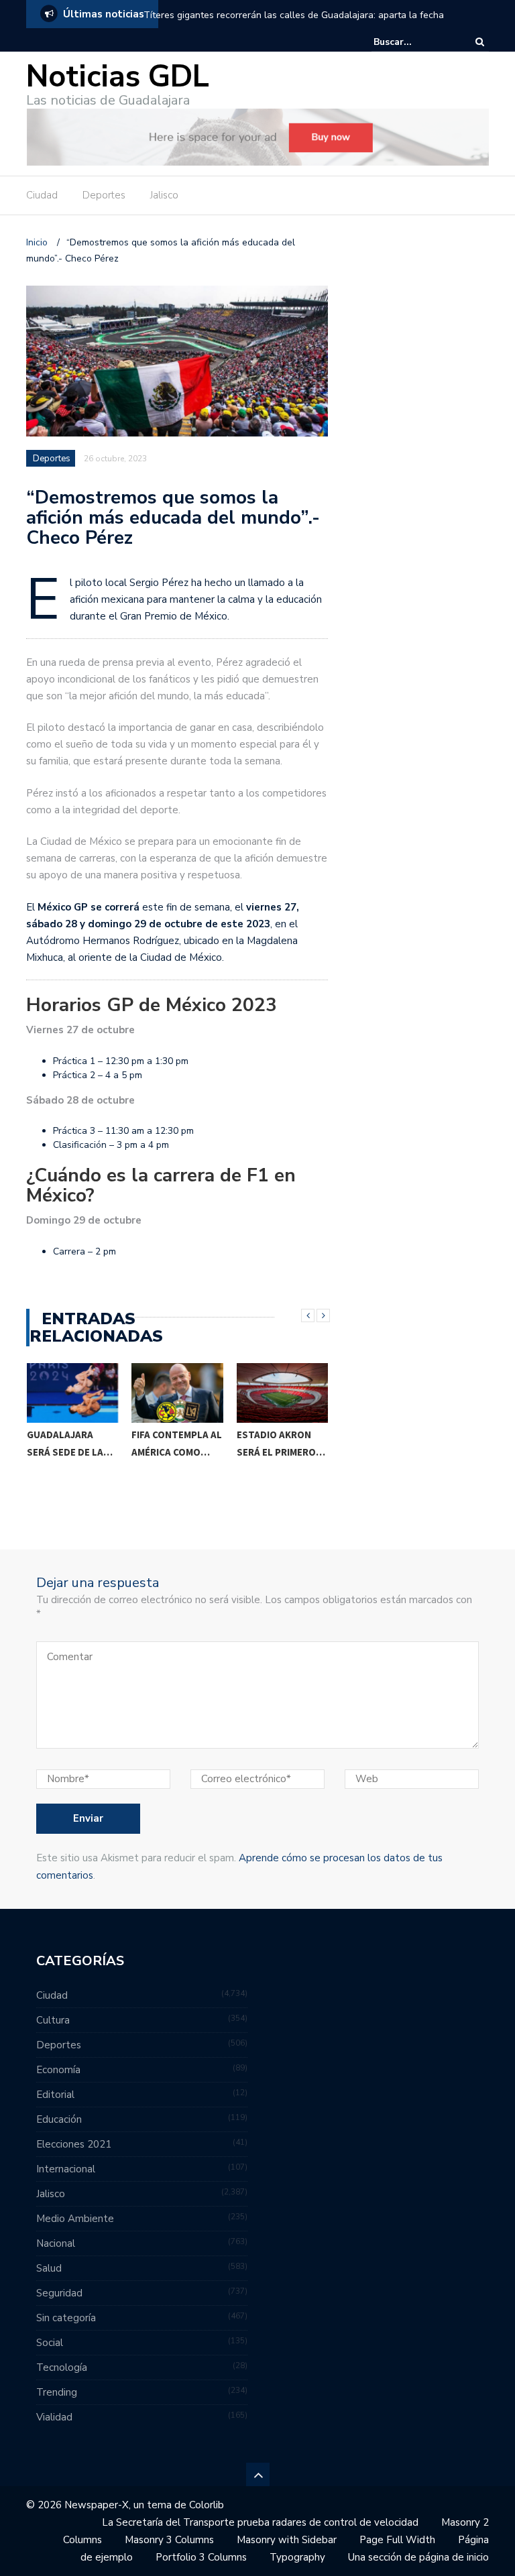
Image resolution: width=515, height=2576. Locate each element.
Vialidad (54, 2417)
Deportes (104, 195)
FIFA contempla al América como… (71, 1443)
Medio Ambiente (75, 2219)
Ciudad (42, 195)
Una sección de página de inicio (418, 2557)
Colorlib (207, 2505)
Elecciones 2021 (74, 2144)
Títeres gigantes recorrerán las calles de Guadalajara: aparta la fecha (294, 15)
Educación (59, 2119)
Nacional (56, 2243)
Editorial (55, 2095)
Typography (297, 2557)
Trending (57, 2392)
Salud (49, 2268)
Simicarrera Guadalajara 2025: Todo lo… (276, 1452)
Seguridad (59, 2293)
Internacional (66, 2169)
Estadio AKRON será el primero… (176, 1443)
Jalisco (164, 195)
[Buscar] (480, 42)
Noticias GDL (118, 77)
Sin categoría (66, 2318)
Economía (58, 2070)
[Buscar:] (414, 42)
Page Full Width (397, 2540)
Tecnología (62, 2367)
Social (50, 2343)
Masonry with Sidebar (287, 2540)
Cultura (53, 2020)
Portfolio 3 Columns (201, 2557)
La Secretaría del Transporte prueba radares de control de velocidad (260, 2522)
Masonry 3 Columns (169, 2540)
